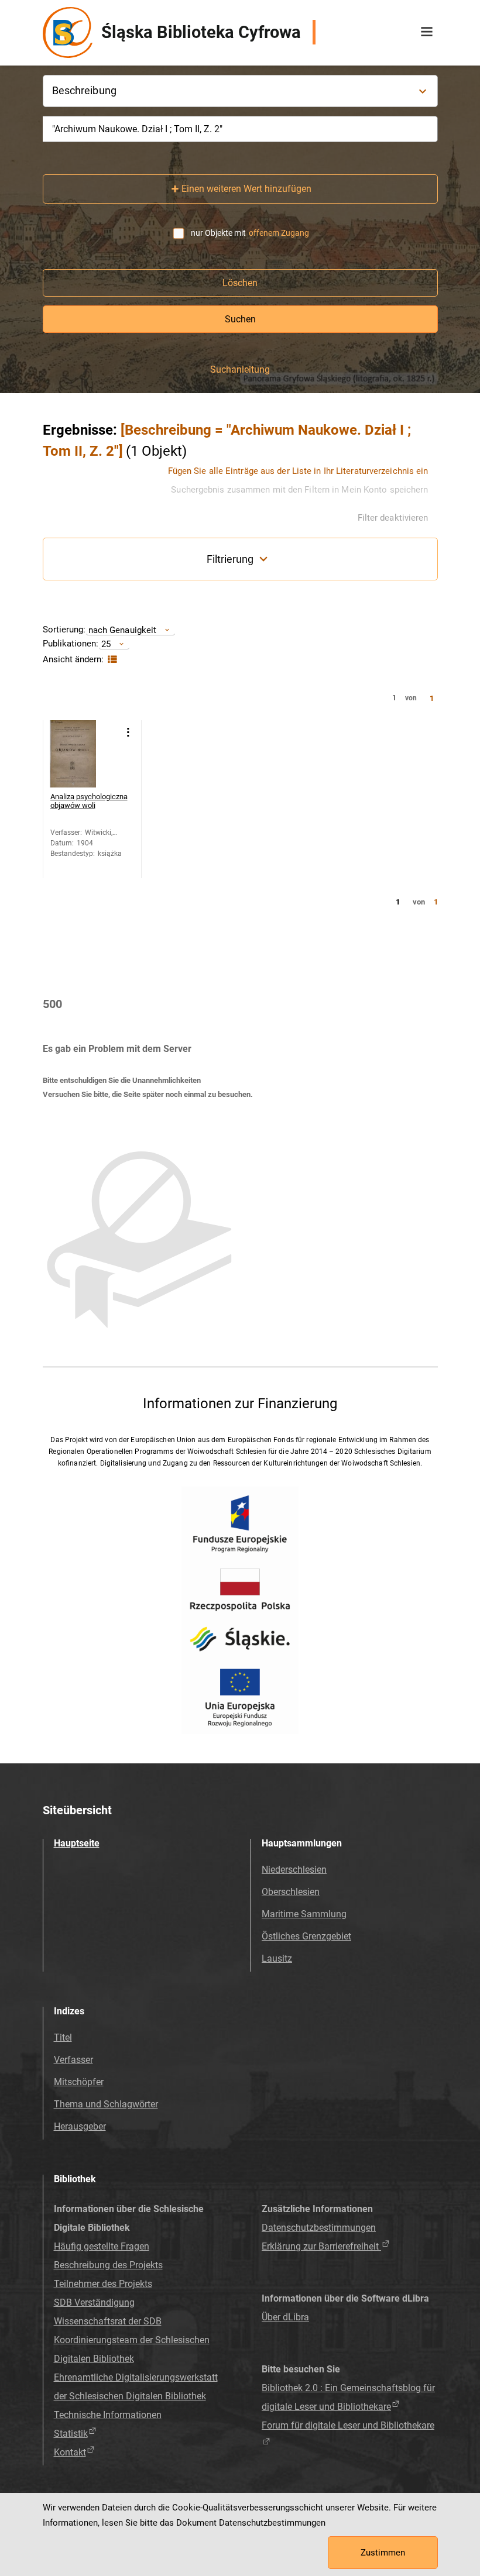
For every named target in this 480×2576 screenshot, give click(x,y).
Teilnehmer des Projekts (103, 2284)
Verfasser (73, 2060)
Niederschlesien (294, 1870)
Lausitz (277, 1958)
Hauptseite (77, 1843)
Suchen (240, 319)
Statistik (71, 2434)
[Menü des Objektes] (128, 732)
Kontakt (70, 2452)
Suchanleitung (240, 370)
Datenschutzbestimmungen (319, 2228)
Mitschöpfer (79, 2082)
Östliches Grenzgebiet (306, 1936)
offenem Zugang (279, 233)
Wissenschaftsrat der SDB (108, 2321)
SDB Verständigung (94, 2302)
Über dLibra (285, 2317)
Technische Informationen (108, 2415)
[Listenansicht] (111, 660)
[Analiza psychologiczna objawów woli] (83, 754)
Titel (63, 2037)
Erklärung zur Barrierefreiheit (321, 2246)
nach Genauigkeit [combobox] (123, 630)
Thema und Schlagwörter (106, 2104)
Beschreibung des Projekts (108, 2265)
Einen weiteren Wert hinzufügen (246, 189)
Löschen (240, 283)
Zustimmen (383, 2553)
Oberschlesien (291, 1892)
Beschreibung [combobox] (84, 90)
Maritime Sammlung (304, 1914)
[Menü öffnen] (427, 32)
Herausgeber (80, 2126)
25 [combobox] (106, 644)
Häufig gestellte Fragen (102, 2246)
